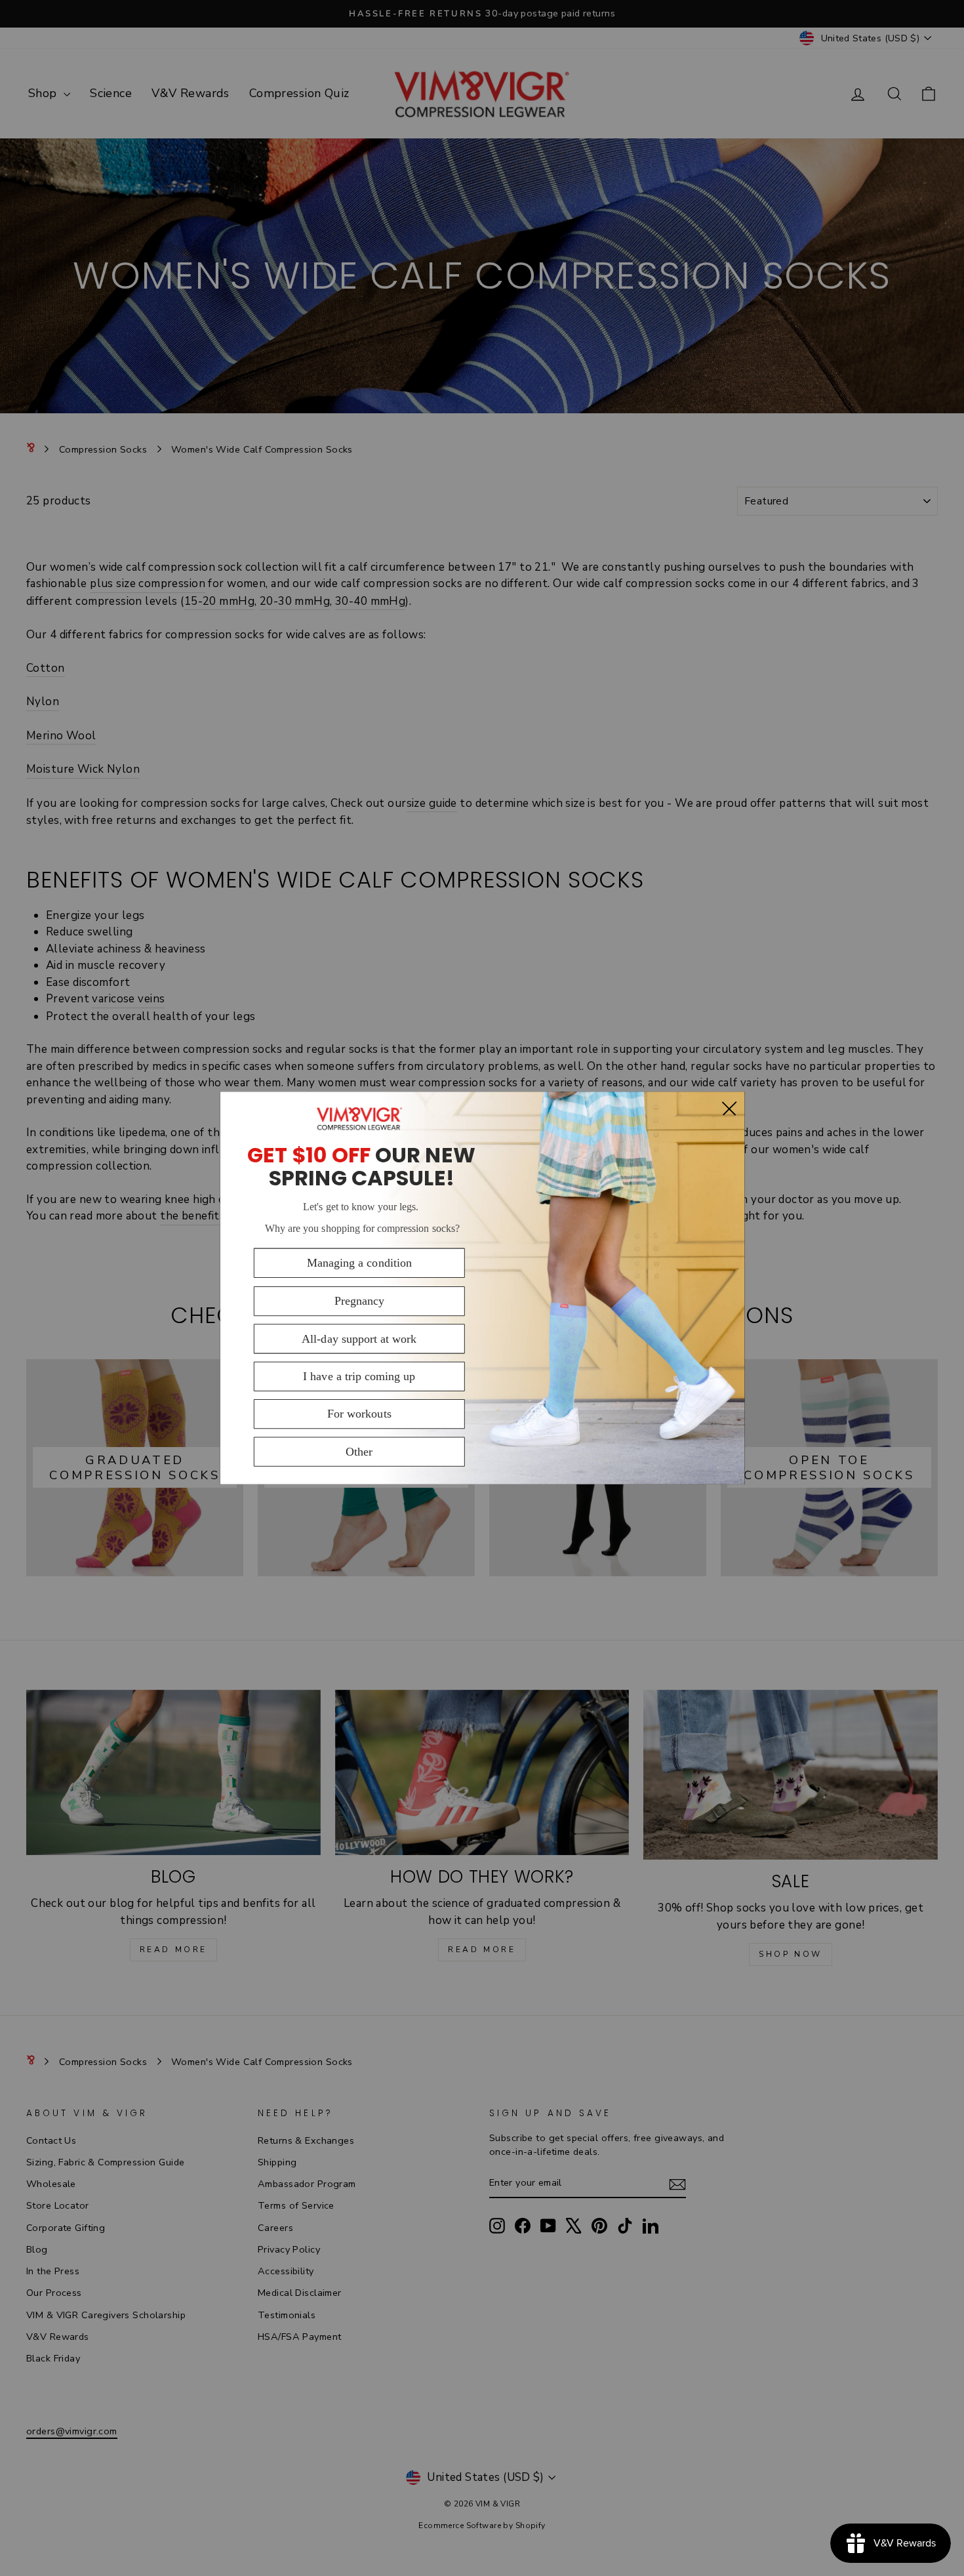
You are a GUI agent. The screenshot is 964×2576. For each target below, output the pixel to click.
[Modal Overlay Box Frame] (482, 1288)
